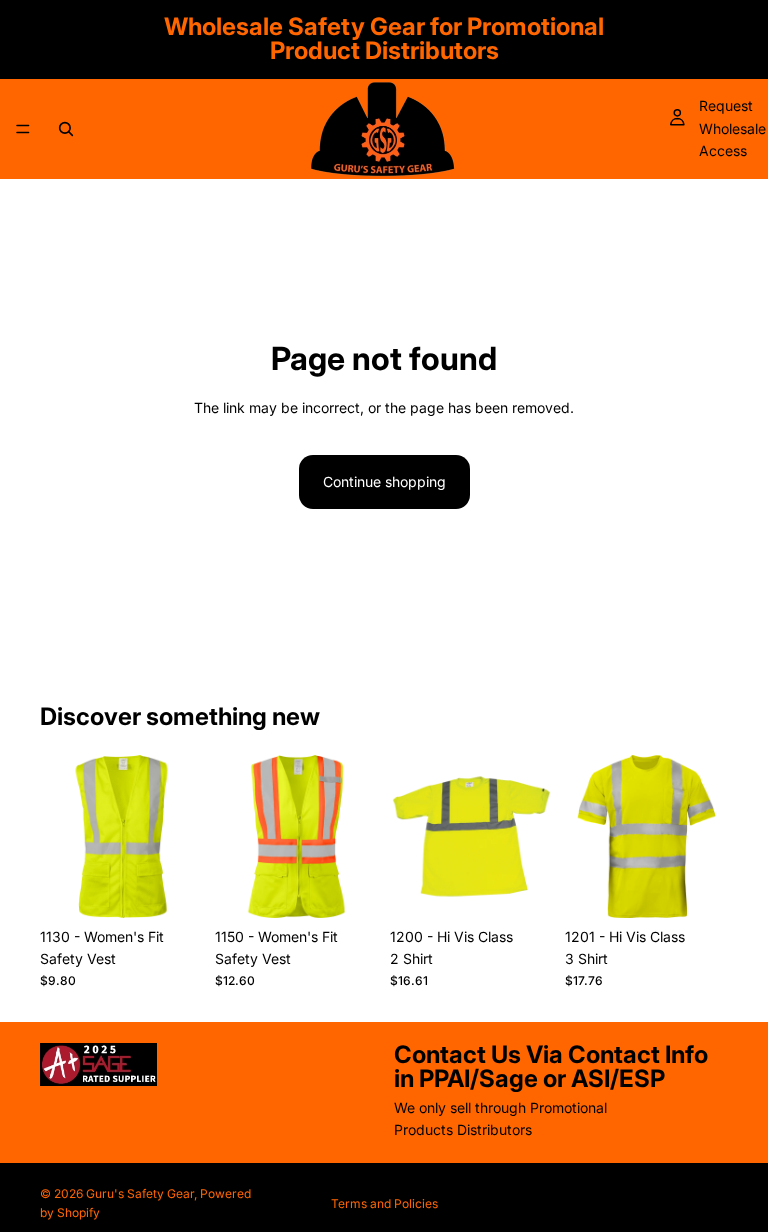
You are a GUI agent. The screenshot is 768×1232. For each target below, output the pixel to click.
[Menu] (23, 129)
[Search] (66, 129)
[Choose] (172, 887)
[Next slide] (181, 836)
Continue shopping (384, 481)
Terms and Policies (384, 1203)
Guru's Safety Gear (140, 1193)
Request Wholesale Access (732, 128)
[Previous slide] (62, 836)
